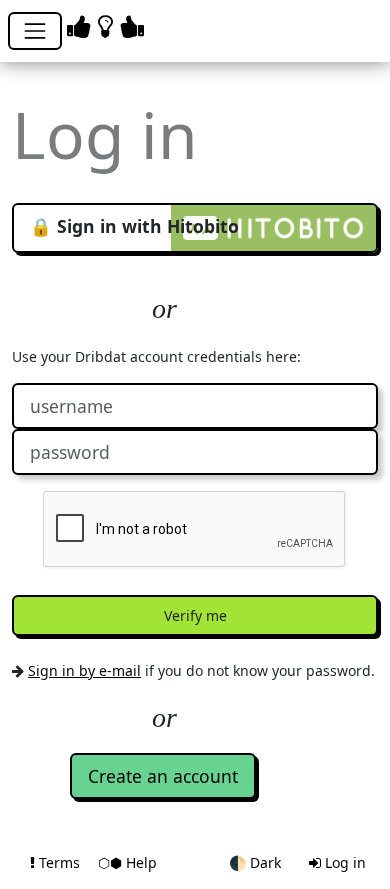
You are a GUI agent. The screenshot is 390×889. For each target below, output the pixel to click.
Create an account (163, 776)
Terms (59, 862)
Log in (343, 862)
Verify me (195, 615)
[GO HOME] (109, 25)
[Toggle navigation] (35, 31)
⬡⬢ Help (127, 862)
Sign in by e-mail (84, 670)
